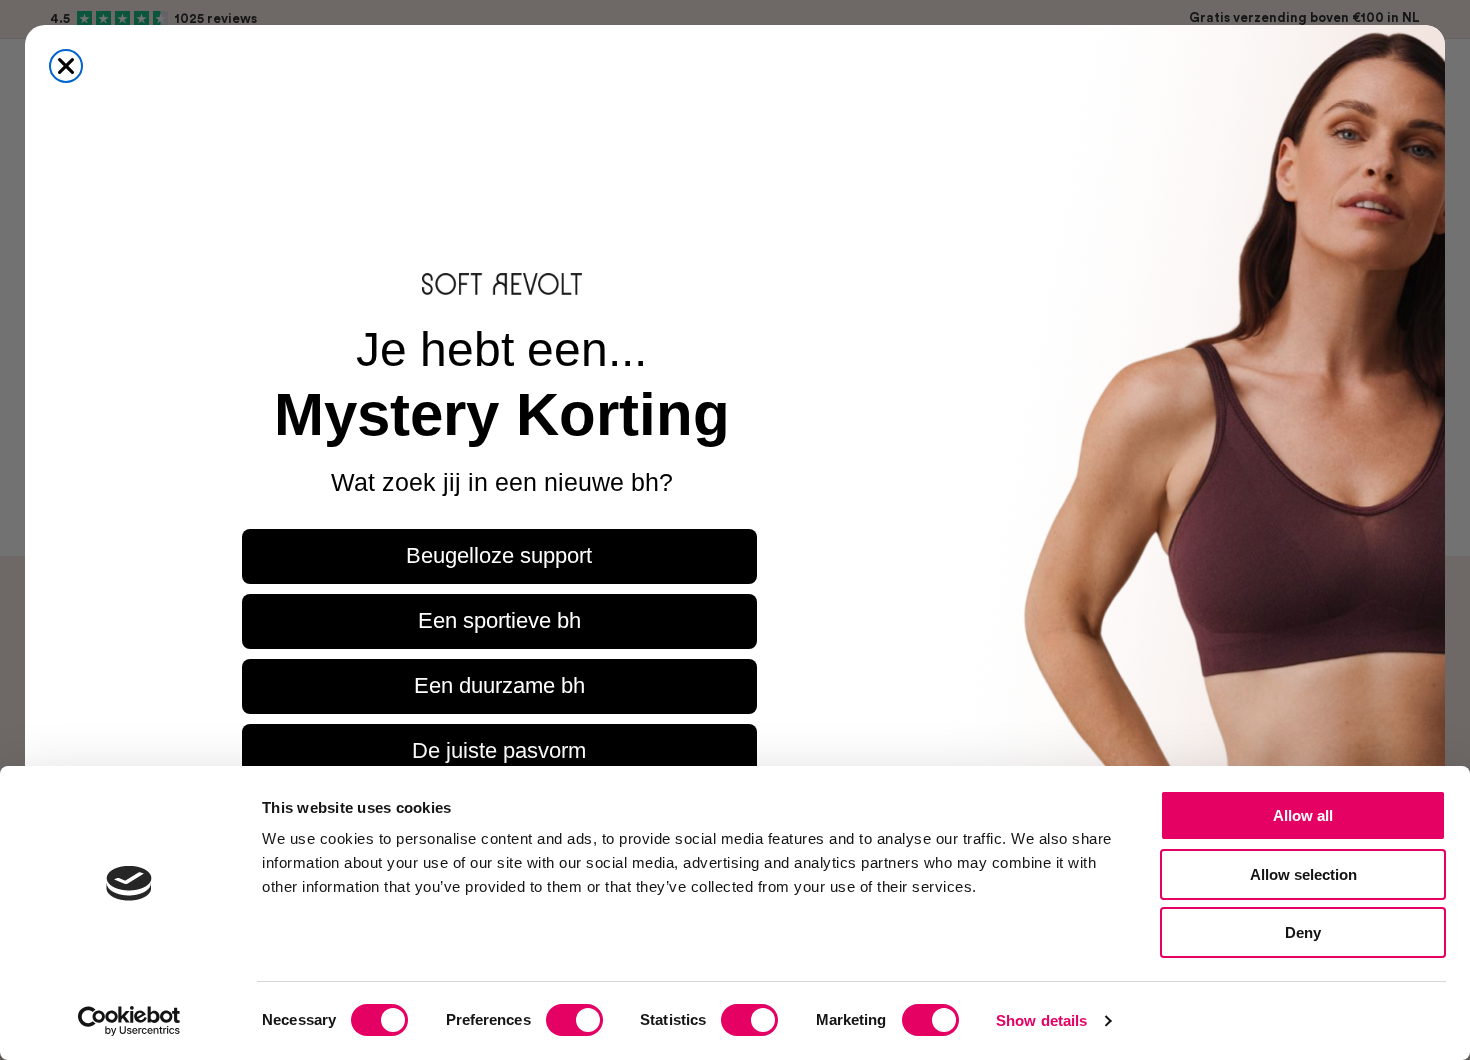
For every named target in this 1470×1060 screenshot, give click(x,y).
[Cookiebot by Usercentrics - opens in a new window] (129, 1021)
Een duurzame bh (499, 685)
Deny (1303, 932)
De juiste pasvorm (499, 750)
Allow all (1303, 815)
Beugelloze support (499, 555)
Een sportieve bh (499, 620)
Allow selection (1303, 874)
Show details (1041, 1020)
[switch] (574, 1020)
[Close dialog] (66, 66)
